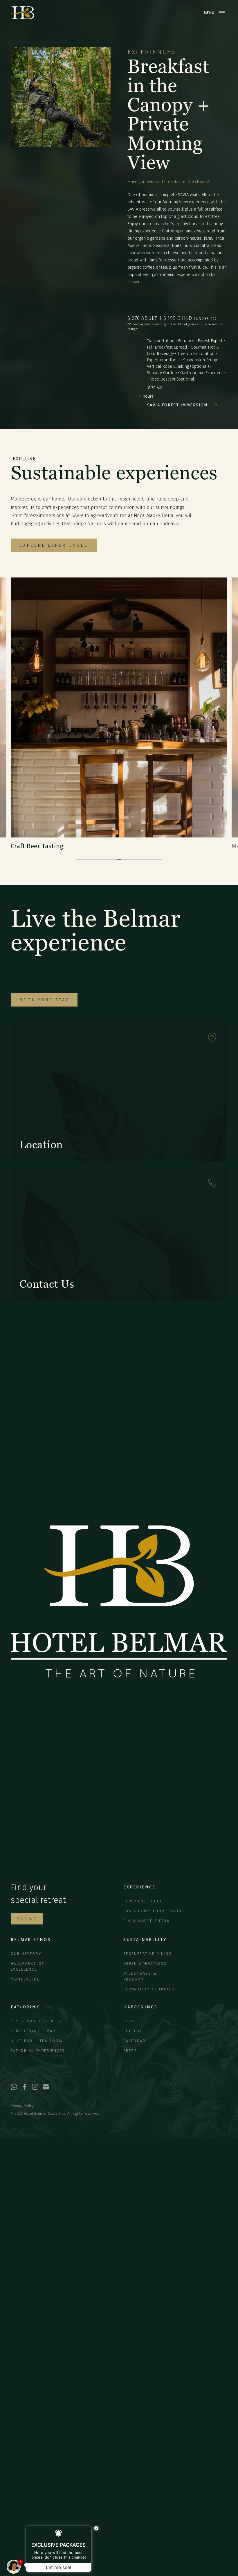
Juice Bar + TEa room (37, 2041)
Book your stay (44, 1000)
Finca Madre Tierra (147, 1921)
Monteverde (25, 1979)
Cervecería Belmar (33, 2031)
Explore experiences (54, 545)
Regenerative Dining (148, 1954)
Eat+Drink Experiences (38, 2051)
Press (130, 2051)
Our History (26, 1954)
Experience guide (144, 1901)
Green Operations (145, 1964)
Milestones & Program (140, 1976)
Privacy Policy (22, 2106)
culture (133, 2031)
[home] (22, 13)
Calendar (135, 2041)
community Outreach (149, 1989)
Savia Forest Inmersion (153, 1911)
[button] (21, 97)
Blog (129, 2021)
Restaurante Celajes (36, 2021)
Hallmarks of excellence (28, 1966)
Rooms (27, 1919)
